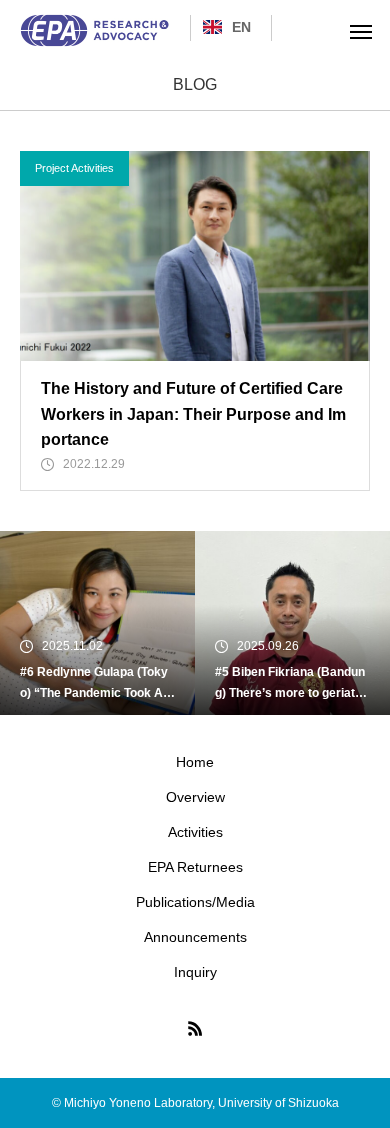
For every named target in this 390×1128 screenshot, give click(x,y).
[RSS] (195, 1028)
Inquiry (195, 972)
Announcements (195, 937)
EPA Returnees (195, 867)
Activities (195, 832)
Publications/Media (195, 902)
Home (195, 762)
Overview (195, 797)
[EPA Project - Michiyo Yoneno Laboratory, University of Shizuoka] (95, 30)
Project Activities (74, 168)
